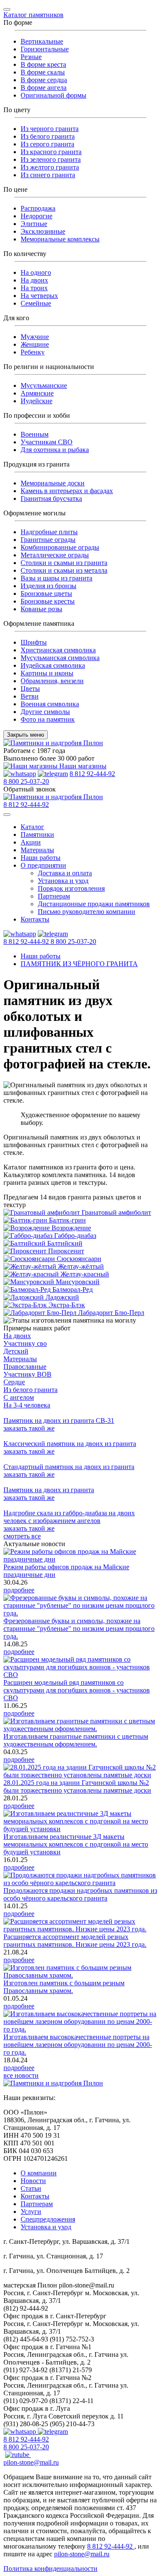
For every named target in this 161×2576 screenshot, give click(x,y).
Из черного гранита (50, 129)
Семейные (36, 303)
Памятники (37, 834)
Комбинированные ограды (60, 547)
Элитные (34, 224)
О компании (39, 2173)
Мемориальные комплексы (60, 239)
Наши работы (41, 858)
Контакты (35, 919)
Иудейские (36, 401)
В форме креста (43, 64)
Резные (31, 57)
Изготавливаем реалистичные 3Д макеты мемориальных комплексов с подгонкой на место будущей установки (76, 1844)
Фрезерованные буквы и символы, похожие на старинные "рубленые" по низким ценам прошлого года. (79, 1629)
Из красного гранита (51, 152)
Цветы (30, 689)
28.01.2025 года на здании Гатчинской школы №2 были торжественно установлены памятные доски (77, 1786)
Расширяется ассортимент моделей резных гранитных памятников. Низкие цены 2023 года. (75, 1941)
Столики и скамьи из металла (64, 570)
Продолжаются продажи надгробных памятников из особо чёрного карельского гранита (80, 1894)
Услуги (31, 2212)
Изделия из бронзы (49, 586)
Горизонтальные (45, 49)
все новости (21, 2075)
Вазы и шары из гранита (56, 578)
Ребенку (33, 352)
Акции (31, 842)
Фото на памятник (48, 719)
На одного (36, 272)
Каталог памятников (33, 15)
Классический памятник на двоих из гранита (70, 1444)
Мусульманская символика (60, 658)
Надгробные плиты (49, 532)
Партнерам (54, 896)
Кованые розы (41, 609)
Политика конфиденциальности (50, 2569)
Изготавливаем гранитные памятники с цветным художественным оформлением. (76, 1740)
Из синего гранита (48, 175)
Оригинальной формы (53, 95)
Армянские (37, 393)
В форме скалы (43, 72)
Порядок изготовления (71, 888)
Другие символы (45, 712)
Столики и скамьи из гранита (64, 563)
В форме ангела (44, 88)
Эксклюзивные (43, 231)
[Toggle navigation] (7, 9)
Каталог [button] (32, 827)
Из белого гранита (48, 136)
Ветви (30, 696)
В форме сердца (44, 80)
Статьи (31, 2188)
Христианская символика (58, 650)
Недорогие (36, 216)
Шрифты (34, 642)
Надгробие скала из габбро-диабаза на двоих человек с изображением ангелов (69, 1517)
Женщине (35, 344)
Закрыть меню (26, 735)
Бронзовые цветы (46, 593)
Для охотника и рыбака (55, 450)
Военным (35, 434)
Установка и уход (63, 881)
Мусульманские (44, 385)
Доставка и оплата (65, 873)
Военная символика (50, 704)
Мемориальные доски (53, 483)
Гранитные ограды (48, 540)
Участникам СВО (47, 442)
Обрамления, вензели (52, 681)
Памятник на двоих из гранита (49, 1490)
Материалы (37, 850)
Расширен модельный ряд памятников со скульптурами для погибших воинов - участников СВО (77, 1690)
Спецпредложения (48, 2219)
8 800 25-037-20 (26, 781)
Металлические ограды (55, 555)
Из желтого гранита (50, 167)
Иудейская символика (53, 665)
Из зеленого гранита (51, 159)
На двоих (34, 280)
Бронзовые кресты (48, 601)
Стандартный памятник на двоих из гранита (69, 1467)
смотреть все (22, 1536)
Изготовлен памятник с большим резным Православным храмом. (64, 1987)
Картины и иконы (47, 673)
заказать (29, 1428)
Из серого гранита (47, 144)
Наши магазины (82, 766)
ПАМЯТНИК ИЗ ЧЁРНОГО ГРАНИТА (79, 964)
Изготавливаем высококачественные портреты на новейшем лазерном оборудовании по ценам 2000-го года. (78, 2045)
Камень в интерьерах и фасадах (67, 491)
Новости (33, 2181)
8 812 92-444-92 (92, 774)
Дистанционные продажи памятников (94, 904)
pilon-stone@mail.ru (31, 2462)
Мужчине (35, 337)
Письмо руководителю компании (87, 912)
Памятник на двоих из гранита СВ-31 (59, 1420)
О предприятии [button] (43, 865)
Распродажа (38, 208)
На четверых (39, 296)
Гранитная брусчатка (51, 498)
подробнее (19, 1590)
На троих (34, 288)
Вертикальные (42, 41)
